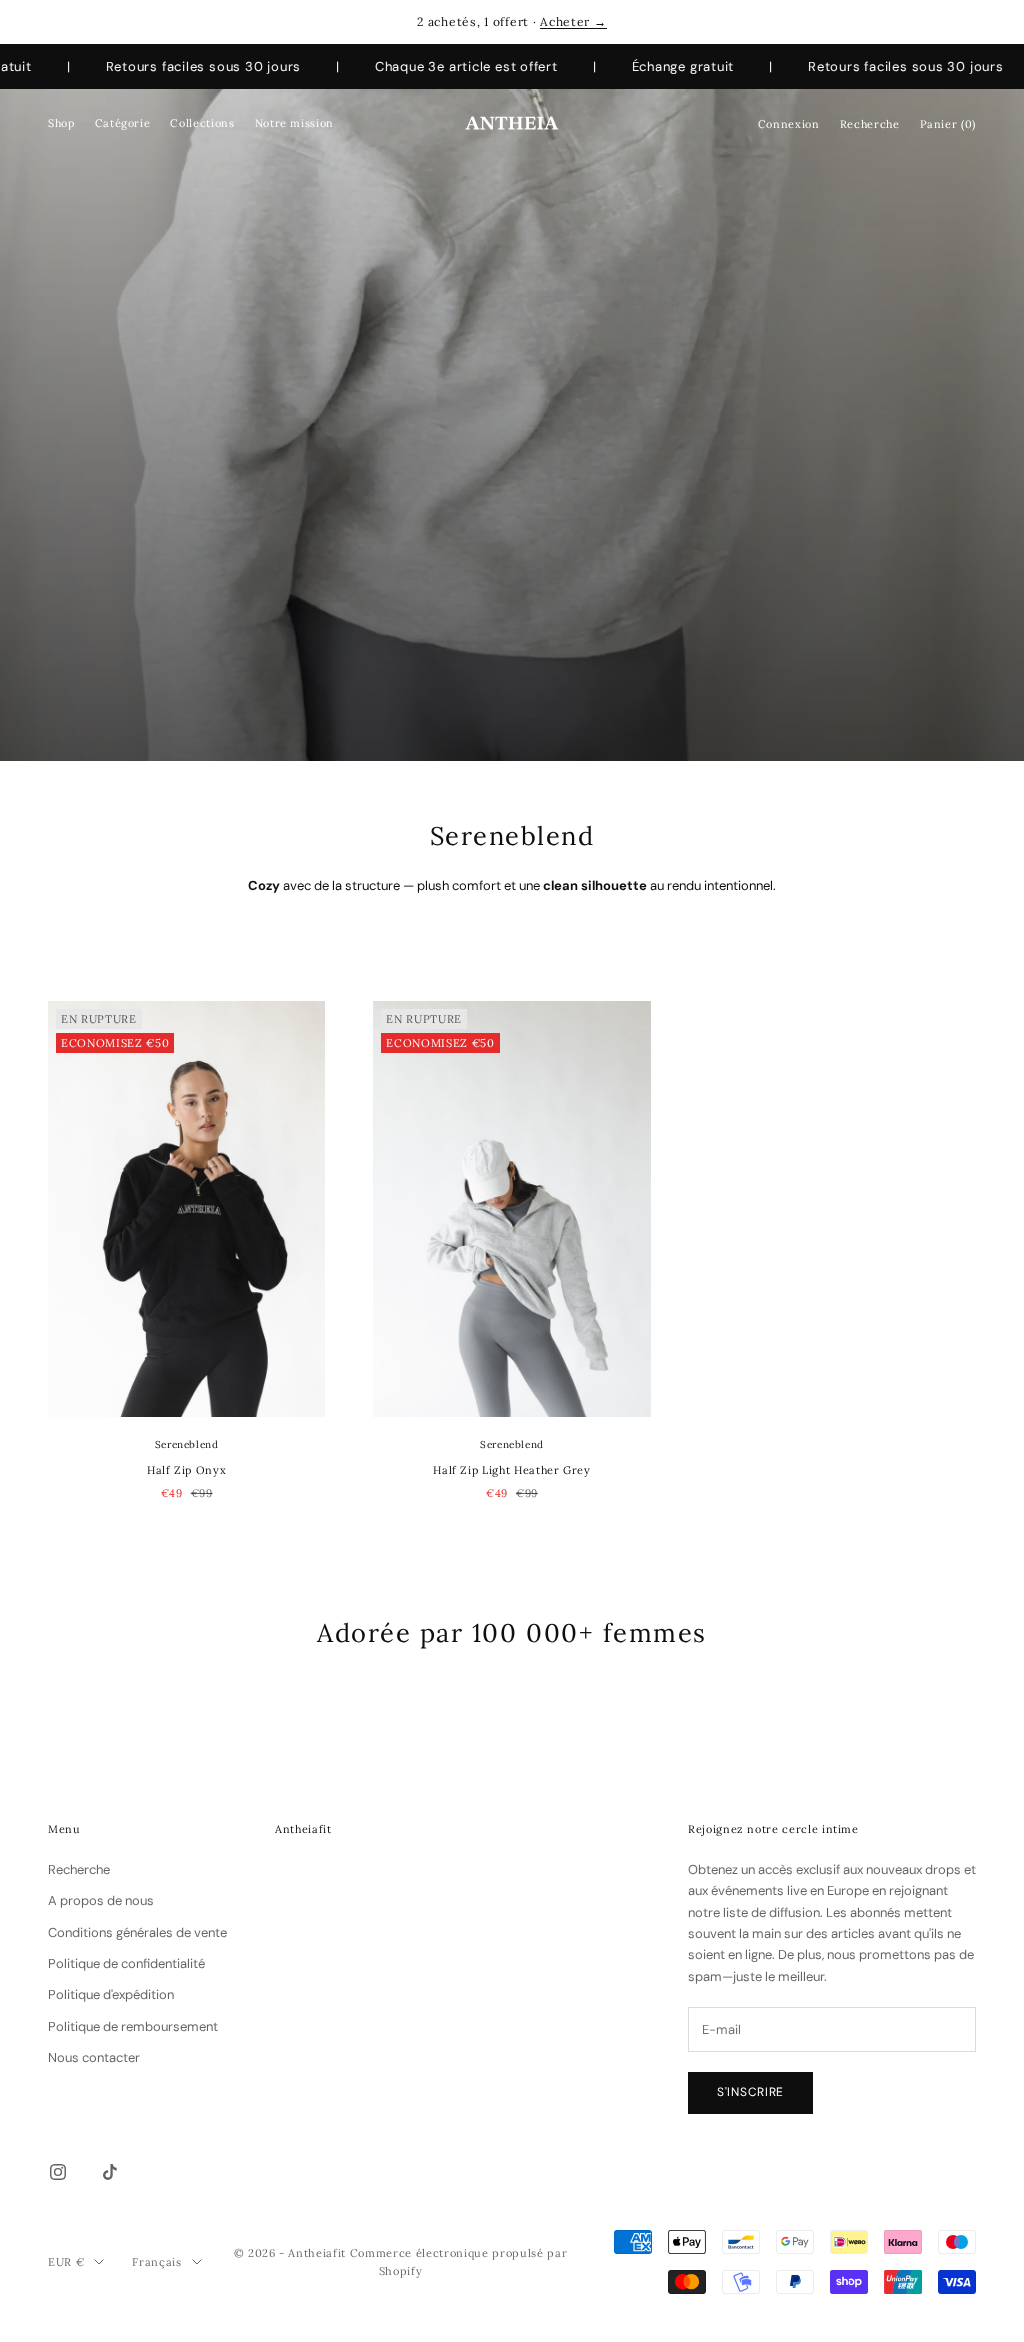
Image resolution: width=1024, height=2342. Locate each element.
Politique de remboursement (133, 2026)
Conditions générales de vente (137, 1932)
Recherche (79, 1869)
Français (156, 2262)
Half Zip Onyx (186, 1470)
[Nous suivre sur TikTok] (110, 2172)
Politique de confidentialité (126, 1963)
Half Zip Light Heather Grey (512, 1470)
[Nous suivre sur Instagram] (58, 2172)
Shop (61, 123)
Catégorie (123, 123)
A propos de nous (101, 1900)
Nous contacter (94, 2057)
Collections (202, 123)
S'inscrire (750, 2092)
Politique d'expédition (111, 1994)
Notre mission (294, 123)
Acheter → (573, 21)
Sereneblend (187, 1444)
